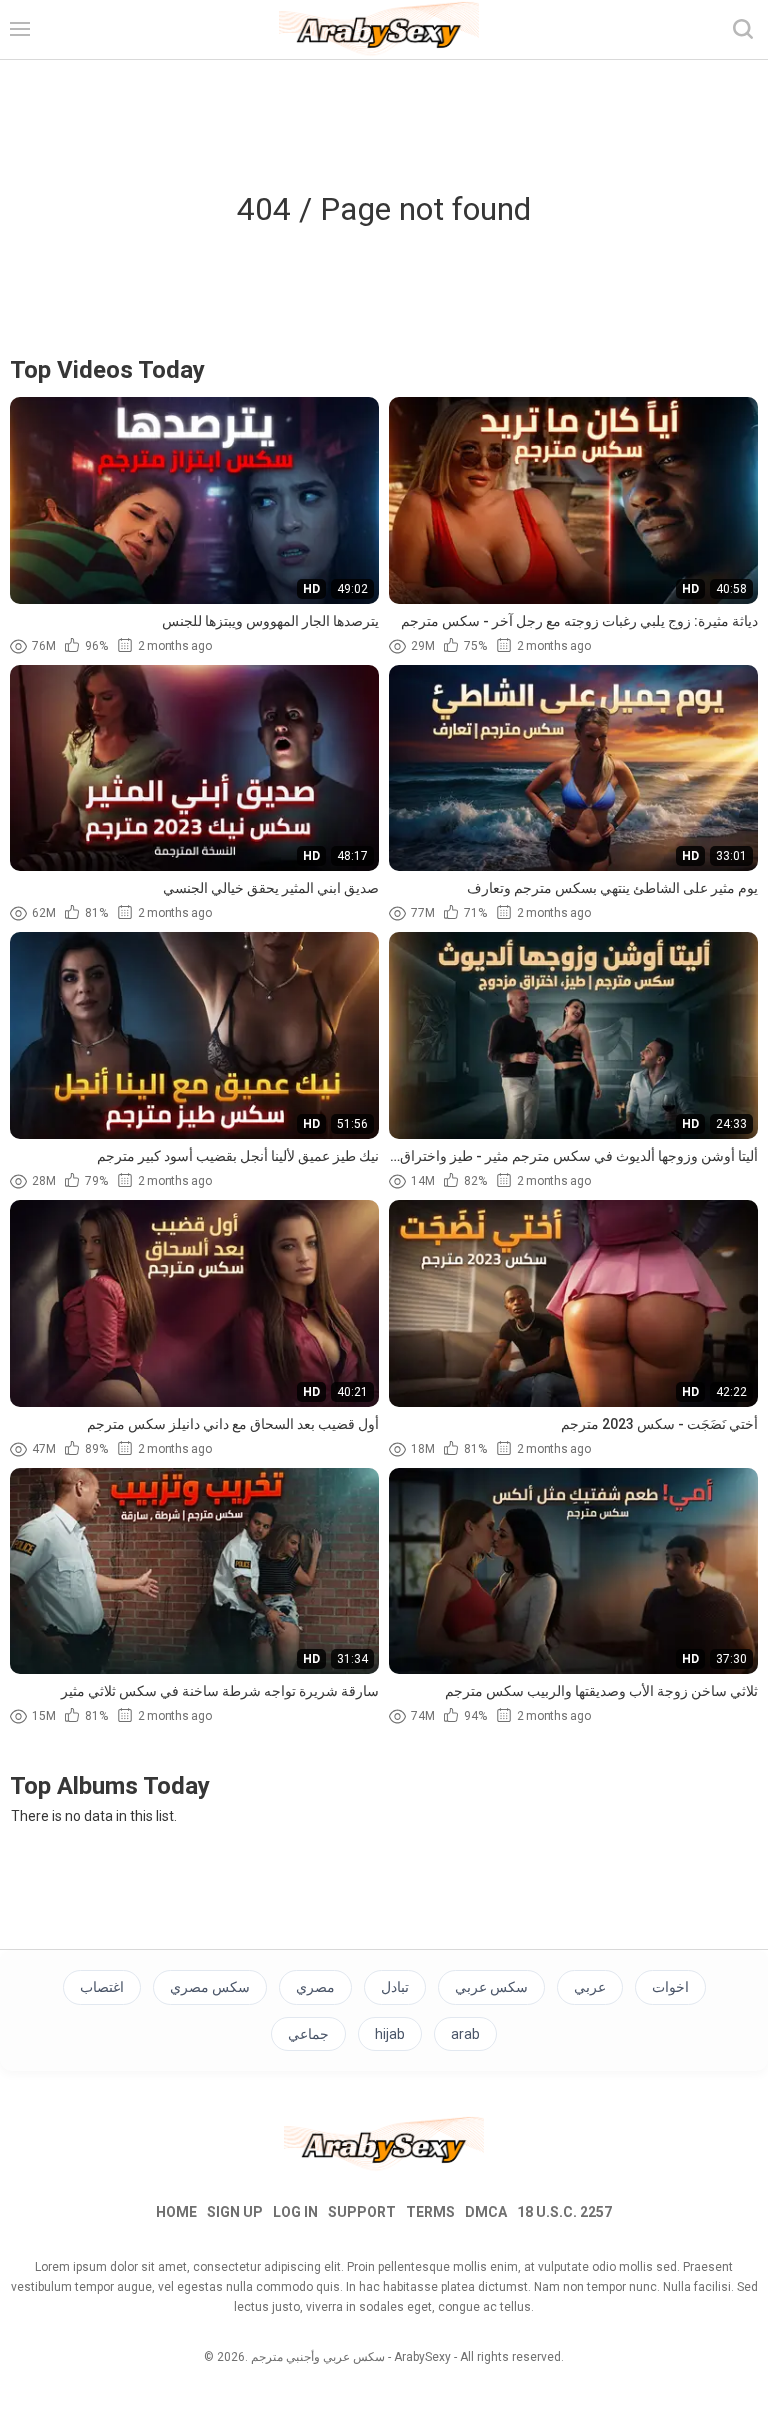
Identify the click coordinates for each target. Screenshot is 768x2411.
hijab (390, 2034)
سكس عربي (491, 1987)
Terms (430, 2212)
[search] (743, 29)
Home (176, 2212)
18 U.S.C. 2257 (564, 2212)
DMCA (486, 2212)
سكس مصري (210, 1987)
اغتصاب (102, 1987)
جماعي (308, 2034)
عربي (590, 1987)
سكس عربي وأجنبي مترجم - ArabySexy (351, 2357)
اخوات (670, 1987)
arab (465, 2034)
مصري (315, 1987)
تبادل (395, 1987)
